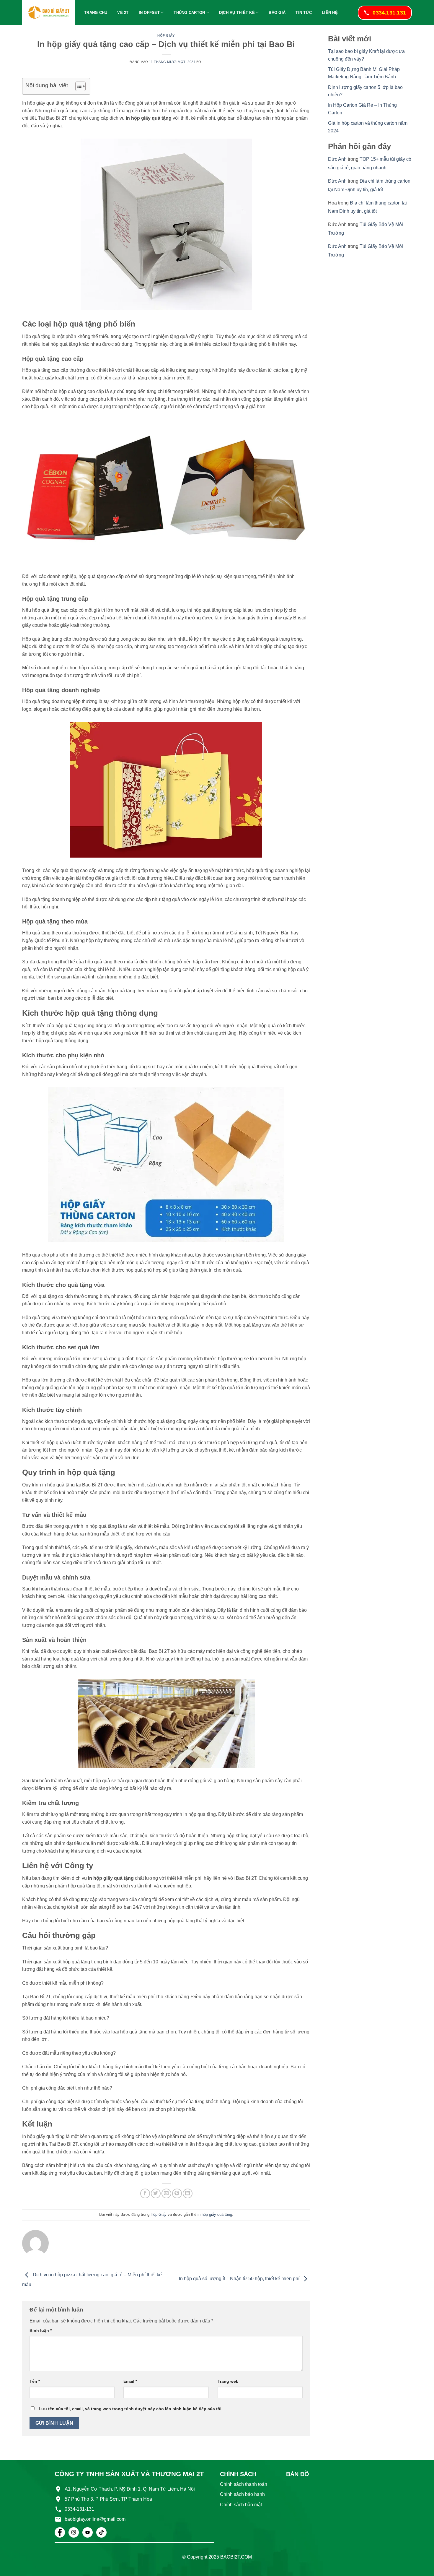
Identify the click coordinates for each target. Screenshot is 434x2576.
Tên (35, 2381)
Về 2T (123, 13)
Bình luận (41, 2330)
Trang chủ (96, 13)
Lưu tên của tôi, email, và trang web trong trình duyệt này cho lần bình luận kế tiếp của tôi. (131, 2409)
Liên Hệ (330, 13)
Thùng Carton (189, 13)
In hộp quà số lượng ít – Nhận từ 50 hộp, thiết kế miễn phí (240, 2279)
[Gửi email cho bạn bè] (166, 2193)
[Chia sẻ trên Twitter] (156, 2193)
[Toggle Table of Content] (77, 86)
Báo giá (277, 13)
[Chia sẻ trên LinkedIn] (188, 2193)
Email (130, 2381)
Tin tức (304, 13)
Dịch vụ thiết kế (237, 13)
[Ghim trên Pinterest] (177, 2193)
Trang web (228, 2381)
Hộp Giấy (166, 35)
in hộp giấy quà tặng (215, 2214)
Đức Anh (337, 159)
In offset (149, 13)
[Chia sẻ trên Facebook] (145, 2193)
